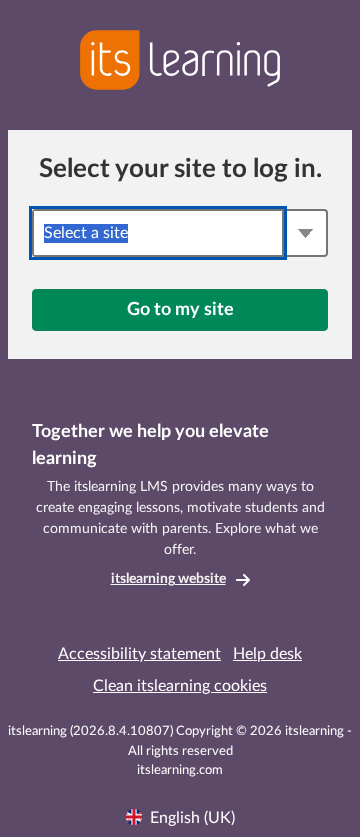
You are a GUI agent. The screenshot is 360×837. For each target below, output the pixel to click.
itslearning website (168, 579)
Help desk (267, 654)
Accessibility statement (139, 654)
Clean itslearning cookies (180, 686)
